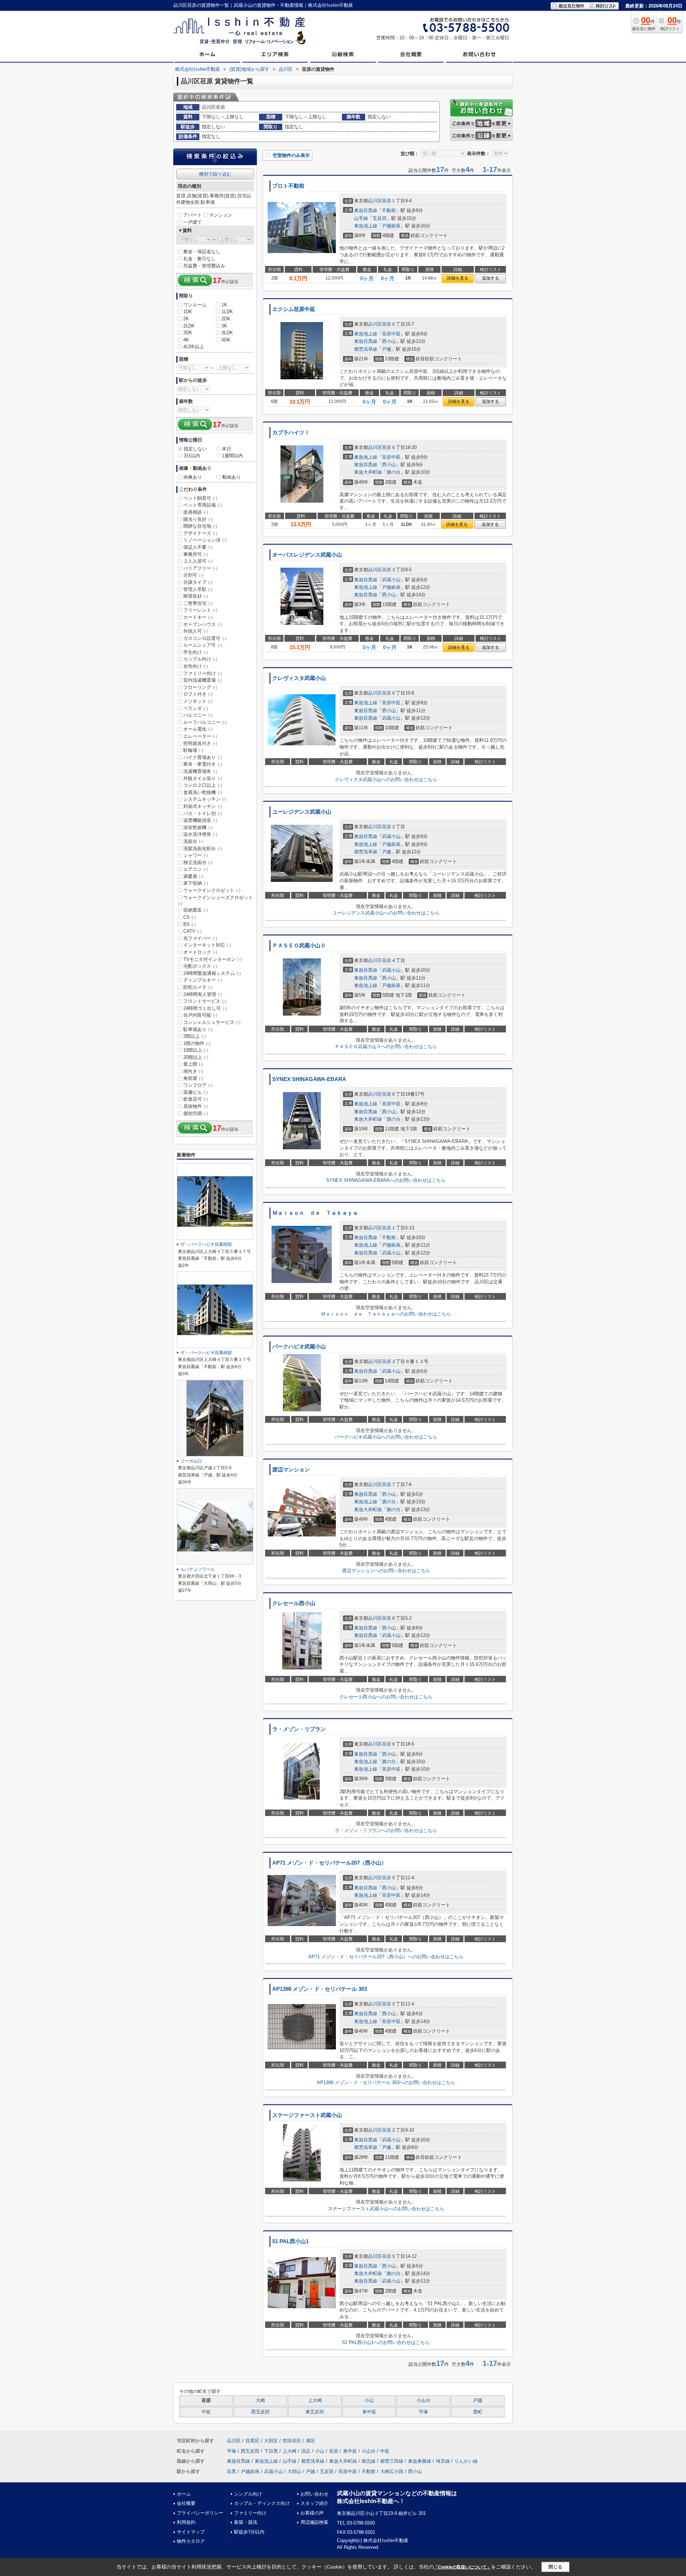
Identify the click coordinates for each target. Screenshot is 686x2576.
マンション (221, 215)
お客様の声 (312, 2513)
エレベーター (200, 736)
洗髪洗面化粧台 (203, 848)
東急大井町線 (368, 472)
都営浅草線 (366, 349)
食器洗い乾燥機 (203, 792)
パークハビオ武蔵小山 (299, 1347)
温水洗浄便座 (200, 834)
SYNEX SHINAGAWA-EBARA (309, 1079)
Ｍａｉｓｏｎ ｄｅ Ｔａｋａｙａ (315, 1213)
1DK (188, 312)
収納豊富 (196, 910)
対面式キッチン (203, 806)
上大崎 (315, 2400)
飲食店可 (196, 1099)
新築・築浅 (246, 2522)
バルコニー (198, 715)
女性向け (196, 666)
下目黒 (271, 2451)
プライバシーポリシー (200, 2513)
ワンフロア (198, 1085)
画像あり (193, 477)
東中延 (369, 2412)
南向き (193, 1071)
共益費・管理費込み (204, 266)
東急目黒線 (366, 210)
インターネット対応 (207, 945)
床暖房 (193, 876)
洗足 (306, 2451)
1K (224, 305)
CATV (192, 931)
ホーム (184, 2494)
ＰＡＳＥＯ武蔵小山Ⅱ (299, 946)
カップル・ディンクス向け (262, 2503)
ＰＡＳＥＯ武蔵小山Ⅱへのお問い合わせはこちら (386, 1047)
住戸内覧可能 (200, 1015)
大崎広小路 (392, 2471)
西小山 (389, 341)
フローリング (200, 687)
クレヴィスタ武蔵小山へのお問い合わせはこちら (386, 779)
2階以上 (195, 1036)
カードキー (198, 617)
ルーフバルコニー (205, 722)
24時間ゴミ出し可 (205, 1008)
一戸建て (193, 222)
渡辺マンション (291, 1470)
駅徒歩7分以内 (249, 2532)
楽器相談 (196, 512)
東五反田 (315, 2412)
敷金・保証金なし (202, 251)
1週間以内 (232, 456)
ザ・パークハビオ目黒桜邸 (206, 1244)
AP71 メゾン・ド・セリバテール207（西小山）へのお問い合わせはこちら (386, 1957)
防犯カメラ (198, 987)
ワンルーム (195, 305)
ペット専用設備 (203, 505)
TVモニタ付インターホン (213, 959)
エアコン (196, 869)
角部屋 (193, 1078)
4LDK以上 (194, 347)
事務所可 (196, 554)
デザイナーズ (200, 533)
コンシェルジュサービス (212, 1022)
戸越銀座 (391, 226)
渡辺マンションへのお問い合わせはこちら (386, 1571)
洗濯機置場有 (200, 771)
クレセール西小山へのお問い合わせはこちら (386, 1697)
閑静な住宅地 (200, 526)
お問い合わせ (314, 2494)
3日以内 (192, 456)
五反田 (380, 218)
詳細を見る (458, 278)
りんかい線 (466, 2461)
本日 (227, 449)
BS (190, 924)
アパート (193, 215)
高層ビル (196, 1092)
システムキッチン (205, 799)
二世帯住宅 (198, 603)
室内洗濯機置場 (203, 680)
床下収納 (196, 883)
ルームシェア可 (203, 645)
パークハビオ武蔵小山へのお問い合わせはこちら (386, 1437)
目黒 (232, 2471)
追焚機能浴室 (200, 820)
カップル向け (200, 659)
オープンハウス (203, 624)
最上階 (193, 1064)
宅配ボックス (200, 966)
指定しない (195, 449)
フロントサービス (205, 1001)
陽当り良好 (198, 519)
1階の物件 (197, 1043)
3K (224, 326)
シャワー (196, 855)
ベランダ (196, 708)
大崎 (260, 2400)
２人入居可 (198, 561)
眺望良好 (196, 596)
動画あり (232, 477)
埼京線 (443, 2461)
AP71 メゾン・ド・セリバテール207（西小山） (329, 1863)
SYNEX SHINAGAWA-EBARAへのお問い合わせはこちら (386, 1180)
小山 (369, 2400)
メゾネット (198, 701)
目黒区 (252, 2441)
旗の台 (394, 472)
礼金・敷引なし (200, 259)
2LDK (189, 326)
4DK (226, 340)
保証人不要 (198, 547)
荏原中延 (391, 334)
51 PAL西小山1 (290, 2241)
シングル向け (248, 2494)
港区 (310, 2441)
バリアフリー (200, 568)
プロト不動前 (288, 186)
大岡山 (294, 2471)
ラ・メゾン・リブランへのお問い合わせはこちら (386, 1830)
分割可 (193, 575)
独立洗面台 (198, 862)
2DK (226, 319)
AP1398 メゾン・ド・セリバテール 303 (320, 1989)
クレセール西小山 (294, 1603)
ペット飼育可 (200, 498)
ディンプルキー (203, 980)
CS (190, 917)
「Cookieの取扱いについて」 (462, 2567)
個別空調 (196, 1113)
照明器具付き (200, 743)
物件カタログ (191, 2541)
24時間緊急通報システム (212, 973)
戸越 (387, 349)
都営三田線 (392, 2461)
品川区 (375, 201)
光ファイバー (200, 938)
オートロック (200, 952)
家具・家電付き (203, 764)
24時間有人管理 (203, 994)
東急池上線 (366, 226)
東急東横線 (420, 2461)
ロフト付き (198, 694)
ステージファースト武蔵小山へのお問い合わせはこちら (386, 2209)
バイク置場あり (203, 757)
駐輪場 (193, 750)
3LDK (227, 333)
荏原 (387, 201)
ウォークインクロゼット (212, 890)
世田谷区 (292, 2441)
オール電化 (198, 729)
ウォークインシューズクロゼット (215, 900)
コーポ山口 (191, 1461)
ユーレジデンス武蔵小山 (302, 812)
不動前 (389, 210)
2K (186, 319)
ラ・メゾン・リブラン (299, 1729)
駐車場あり (198, 1029)
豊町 (478, 2412)
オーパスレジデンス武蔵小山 (307, 555)
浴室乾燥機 (198, 827)
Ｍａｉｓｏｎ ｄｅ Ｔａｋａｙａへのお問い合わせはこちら (386, 1314)
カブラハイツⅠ (291, 433)
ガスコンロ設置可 (205, 638)
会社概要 (186, 2503)
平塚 (423, 2412)
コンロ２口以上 (203, 785)
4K (186, 340)
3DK (188, 333)
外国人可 (196, 631)
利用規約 (186, 2522)
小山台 (424, 2400)
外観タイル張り (203, 778)
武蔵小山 (391, 580)
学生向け (196, 652)
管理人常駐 (198, 589)
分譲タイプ (198, 582)
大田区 (271, 2441)
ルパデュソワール (198, 1569)
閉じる (555, 2567)
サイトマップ (191, 2532)
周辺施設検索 (314, 2522)
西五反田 (260, 2412)
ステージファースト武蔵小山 (307, 2115)
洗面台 (193, 841)
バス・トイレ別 (203, 813)
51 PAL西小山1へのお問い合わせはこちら (386, 2342)
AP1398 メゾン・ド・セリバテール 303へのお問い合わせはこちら (386, 2082)
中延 (206, 2412)
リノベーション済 (205, 540)
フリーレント (200, 610)
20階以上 (196, 1057)
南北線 (369, 2461)
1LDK (227, 312)
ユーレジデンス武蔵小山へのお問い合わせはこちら (386, 913)
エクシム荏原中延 (294, 309)
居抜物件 (196, 1106)
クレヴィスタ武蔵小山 (299, 678)
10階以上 (196, 1050)
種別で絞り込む (215, 174)
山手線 (361, 218)
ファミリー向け (203, 673)
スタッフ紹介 (314, 2503)
